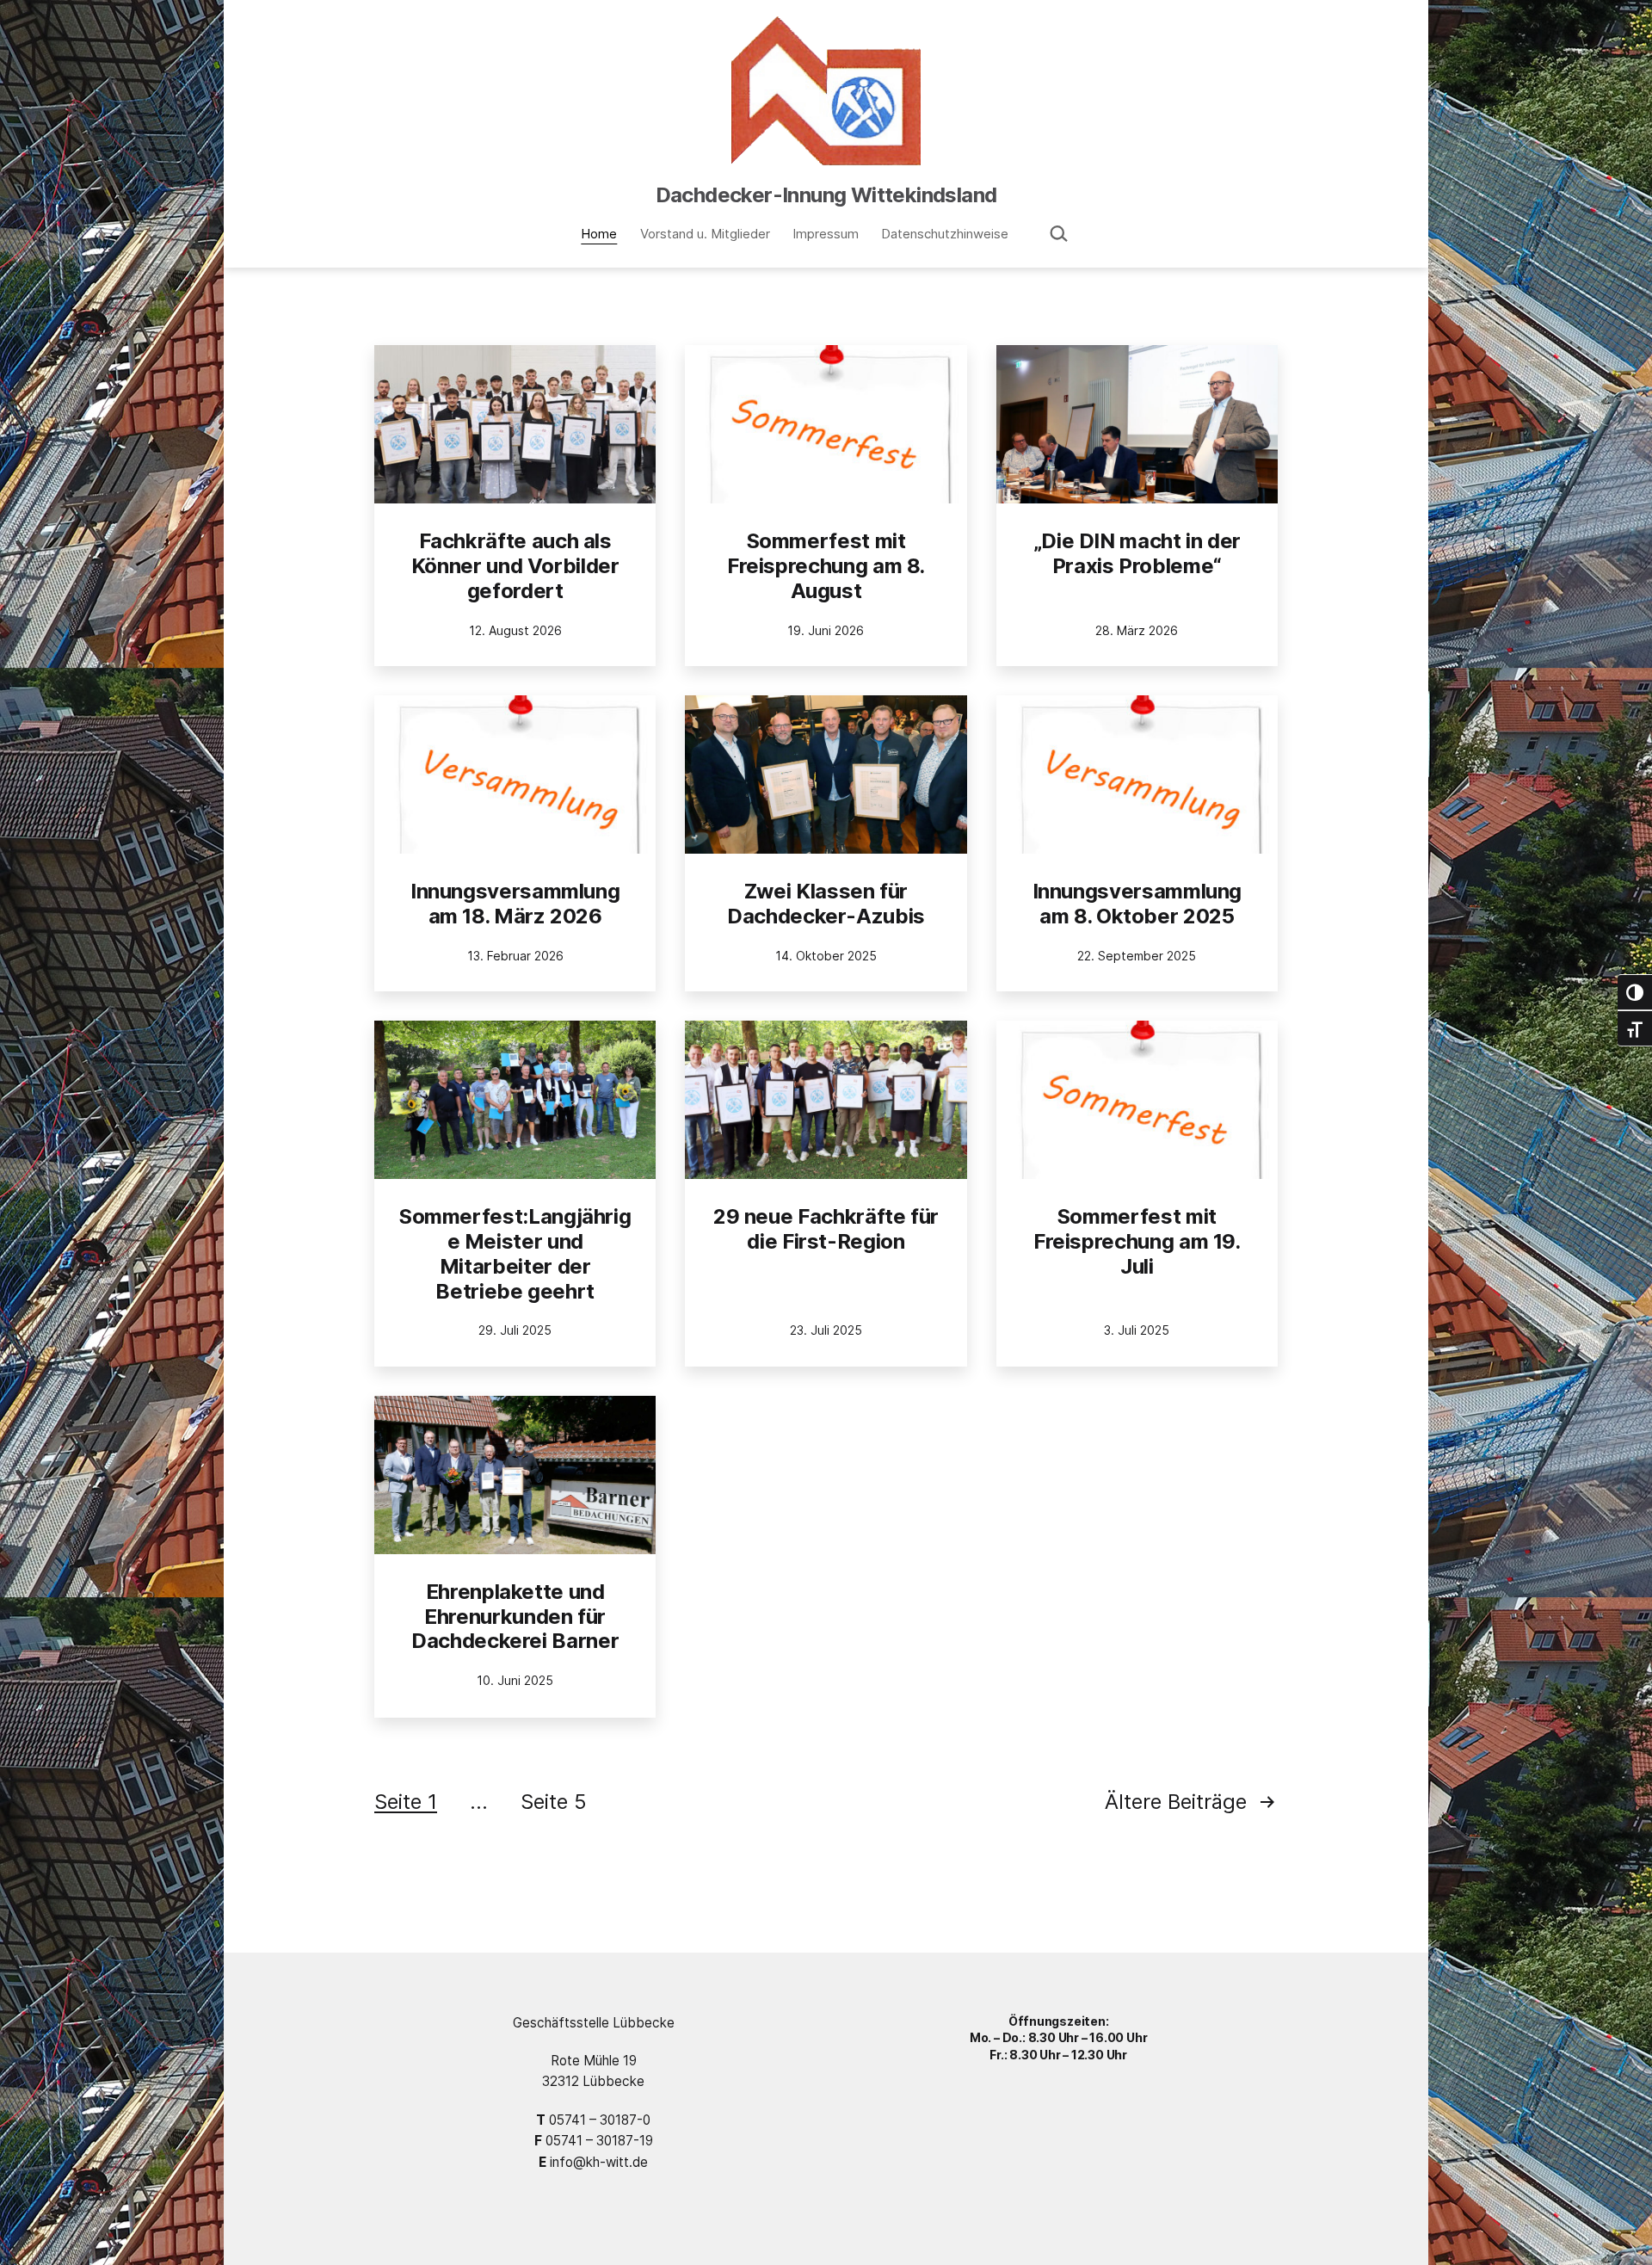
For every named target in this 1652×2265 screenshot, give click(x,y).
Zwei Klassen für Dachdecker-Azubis (826, 904)
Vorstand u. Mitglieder (705, 234)
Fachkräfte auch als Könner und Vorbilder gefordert (515, 566)
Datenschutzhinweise (945, 234)
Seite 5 (554, 1802)
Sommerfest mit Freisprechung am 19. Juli (1137, 1241)
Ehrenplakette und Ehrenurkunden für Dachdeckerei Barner (515, 1617)
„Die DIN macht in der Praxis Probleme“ (1137, 553)
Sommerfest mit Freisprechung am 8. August (826, 566)
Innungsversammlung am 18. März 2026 (515, 904)
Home (599, 234)
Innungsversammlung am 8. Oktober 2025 (1137, 904)
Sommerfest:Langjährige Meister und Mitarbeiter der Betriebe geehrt (515, 1253)
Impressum (826, 234)
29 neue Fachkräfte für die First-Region (826, 1229)
